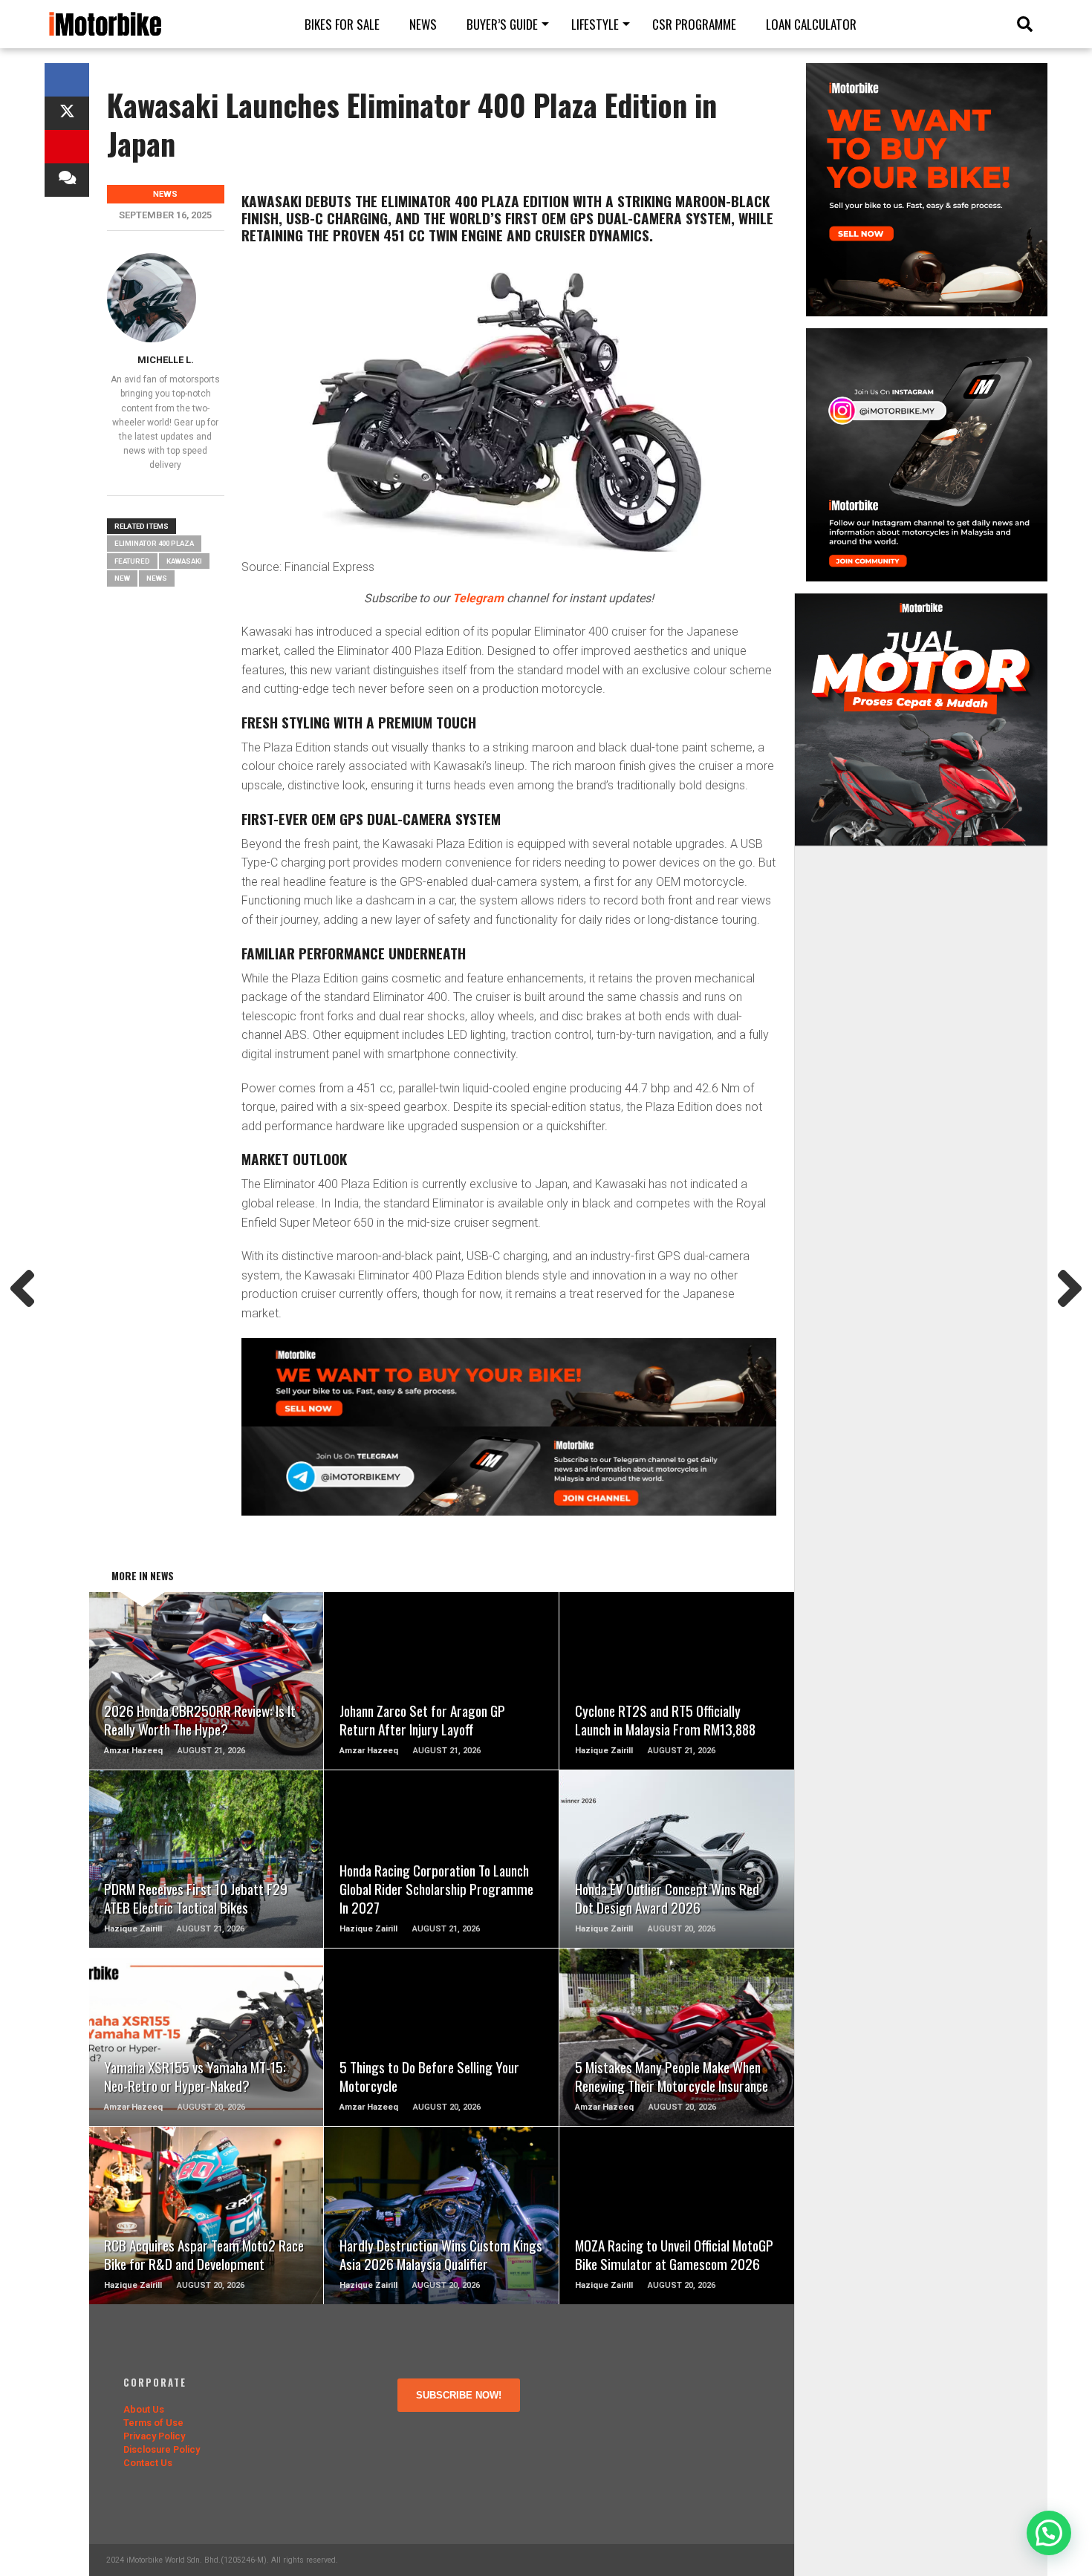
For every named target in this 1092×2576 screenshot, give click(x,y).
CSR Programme (694, 24)
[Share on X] (67, 113)
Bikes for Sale (342, 24)
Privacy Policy (154, 2436)
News (423, 24)
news (157, 578)
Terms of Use (153, 2423)
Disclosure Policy (162, 2449)
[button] (1049, 2533)
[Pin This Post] (67, 147)
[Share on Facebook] (67, 80)
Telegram (478, 598)
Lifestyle (595, 24)
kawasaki (184, 561)
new (122, 578)
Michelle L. (166, 360)
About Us (144, 2409)
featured (132, 561)
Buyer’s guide (502, 24)
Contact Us (148, 2463)
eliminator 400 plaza (154, 543)
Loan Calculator (811, 24)
